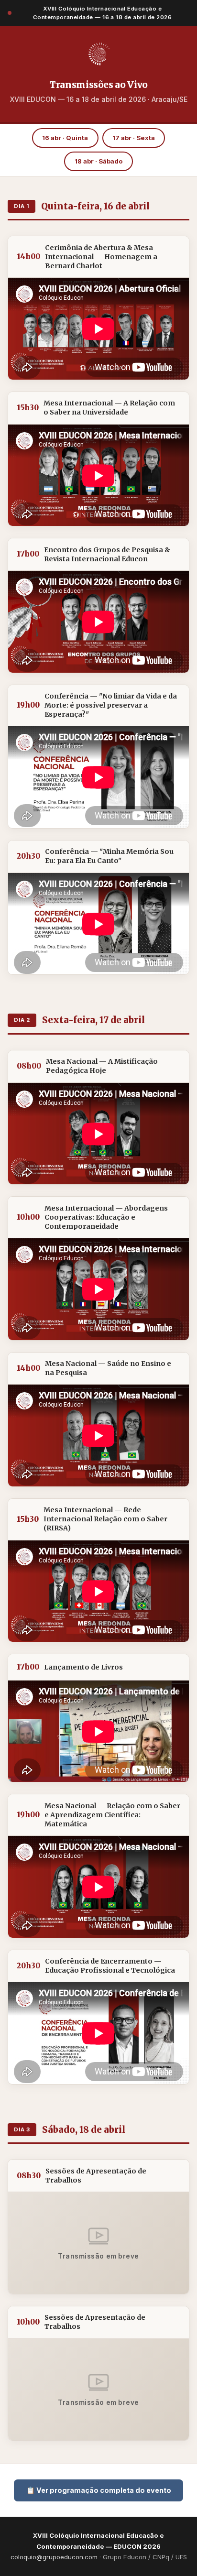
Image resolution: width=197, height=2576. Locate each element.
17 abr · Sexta (134, 138)
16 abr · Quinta (65, 138)
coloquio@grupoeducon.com (54, 2557)
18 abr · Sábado (99, 161)
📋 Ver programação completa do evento (99, 2490)
